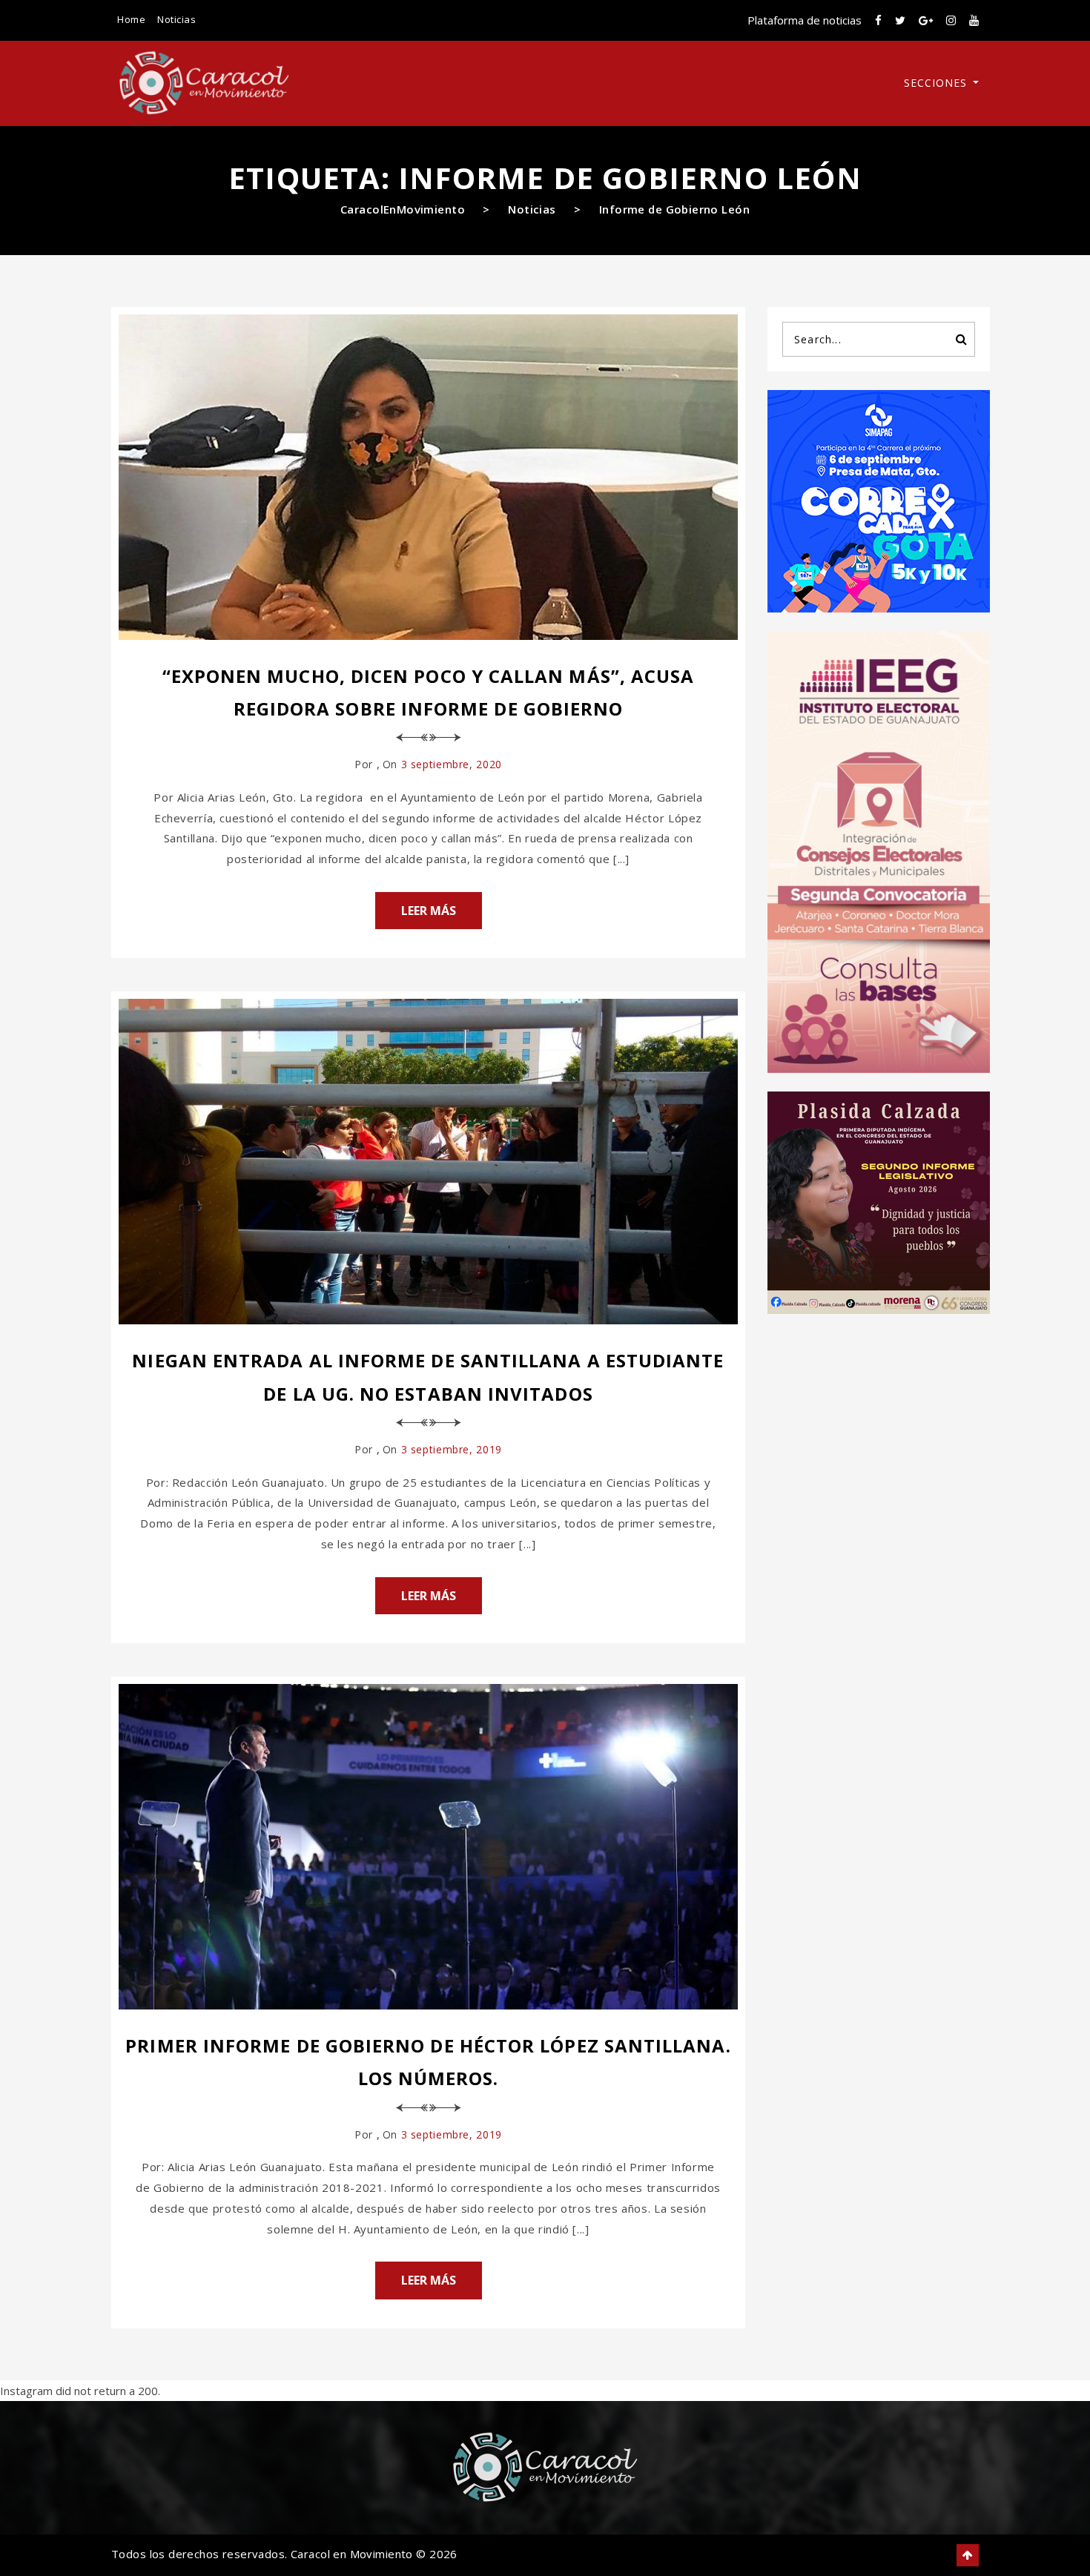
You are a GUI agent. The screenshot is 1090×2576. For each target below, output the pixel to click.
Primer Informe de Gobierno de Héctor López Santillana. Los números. (428, 2062)
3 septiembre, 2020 (452, 764)
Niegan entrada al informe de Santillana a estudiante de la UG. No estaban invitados (428, 1377)
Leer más (429, 911)
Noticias (176, 19)
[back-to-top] (968, 2555)
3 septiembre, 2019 (452, 1449)
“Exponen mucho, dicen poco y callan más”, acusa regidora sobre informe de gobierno (429, 692)
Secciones (937, 83)
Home (131, 19)
